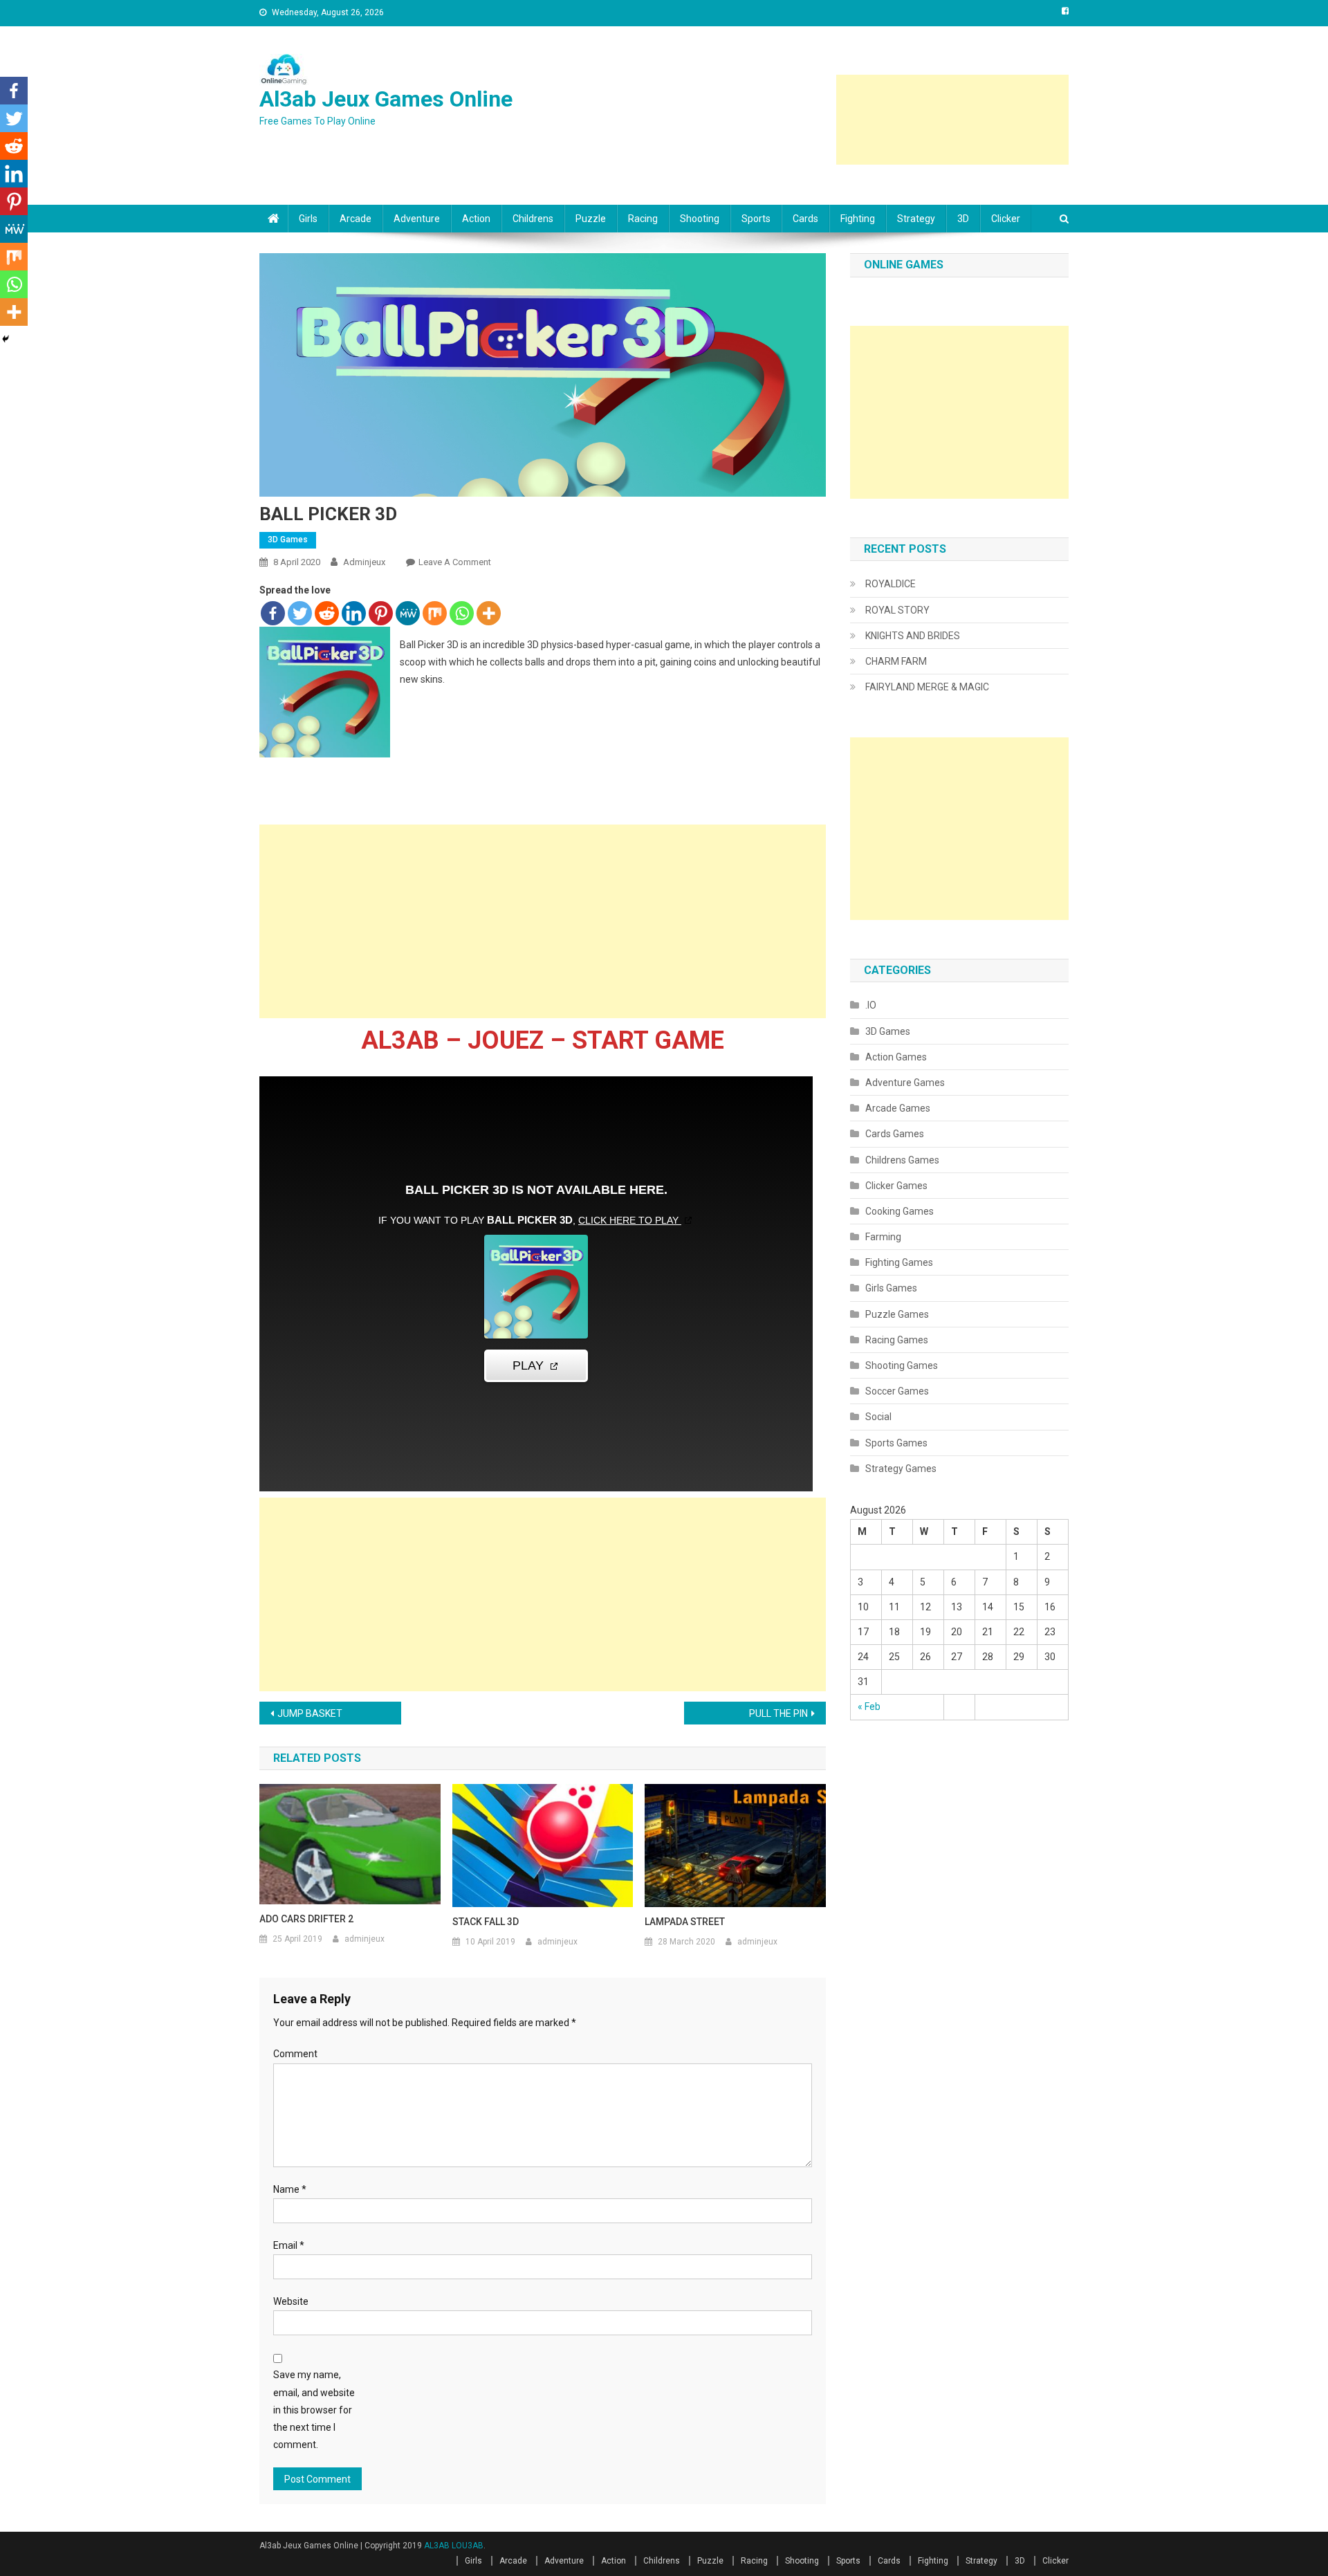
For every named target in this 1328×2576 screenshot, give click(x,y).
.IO (871, 1005)
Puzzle (591, 219)
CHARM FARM (896, 661)
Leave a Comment (455, 562)
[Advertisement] (952, 120)
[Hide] (6, 339)
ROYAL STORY (897, 610)
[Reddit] (327, 613)
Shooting (700, 219)
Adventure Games (905, 1083)
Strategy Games (901, 1469)
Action (476, 219)
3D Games (288, 540)
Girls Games (891, 1288)
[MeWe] (408, 613)
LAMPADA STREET (685, 1922)
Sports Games (896, 1443)
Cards (805, 219)
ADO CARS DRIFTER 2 (306, 1919)
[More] (489, 613)
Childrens (533, 219)
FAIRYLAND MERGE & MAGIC (927, 687)
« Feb (869, 1706)
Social (878, 1417)
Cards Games (895, 1134)
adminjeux (364, 562)
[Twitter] (300, 613)
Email (289, 2245)
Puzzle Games (897, 1314)
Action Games (896, 1057)
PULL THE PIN (778, 1713)
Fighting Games (899, 1262)
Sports (756, 219)
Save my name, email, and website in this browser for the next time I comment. (314, 2410)
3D (963, 219)
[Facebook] (273, 613)
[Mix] (435, 613)
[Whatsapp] (462, 613)
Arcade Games (898, 1108)
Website (291, 2301)
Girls (308, 219)
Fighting (858, 219)
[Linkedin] (354, 613)
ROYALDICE (891, 584)
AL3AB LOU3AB (454, 2546)
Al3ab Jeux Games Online (386, 99)
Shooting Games (902, 1365)
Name (290, 2189)
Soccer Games (897, 1391)
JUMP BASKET (310, 1713)
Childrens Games (902, 1160)
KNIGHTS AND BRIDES (913, 636)
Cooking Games (900, 1211)
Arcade (356, 219)
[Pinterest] (381, 613)
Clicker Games (896, 1186)
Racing (643, 219)
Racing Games (897, 1340)
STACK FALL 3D (486, 1922)
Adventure (417, 219)
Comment (295, 2054)
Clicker (1006, 219)
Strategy (916, 219)
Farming (883, 1237)
